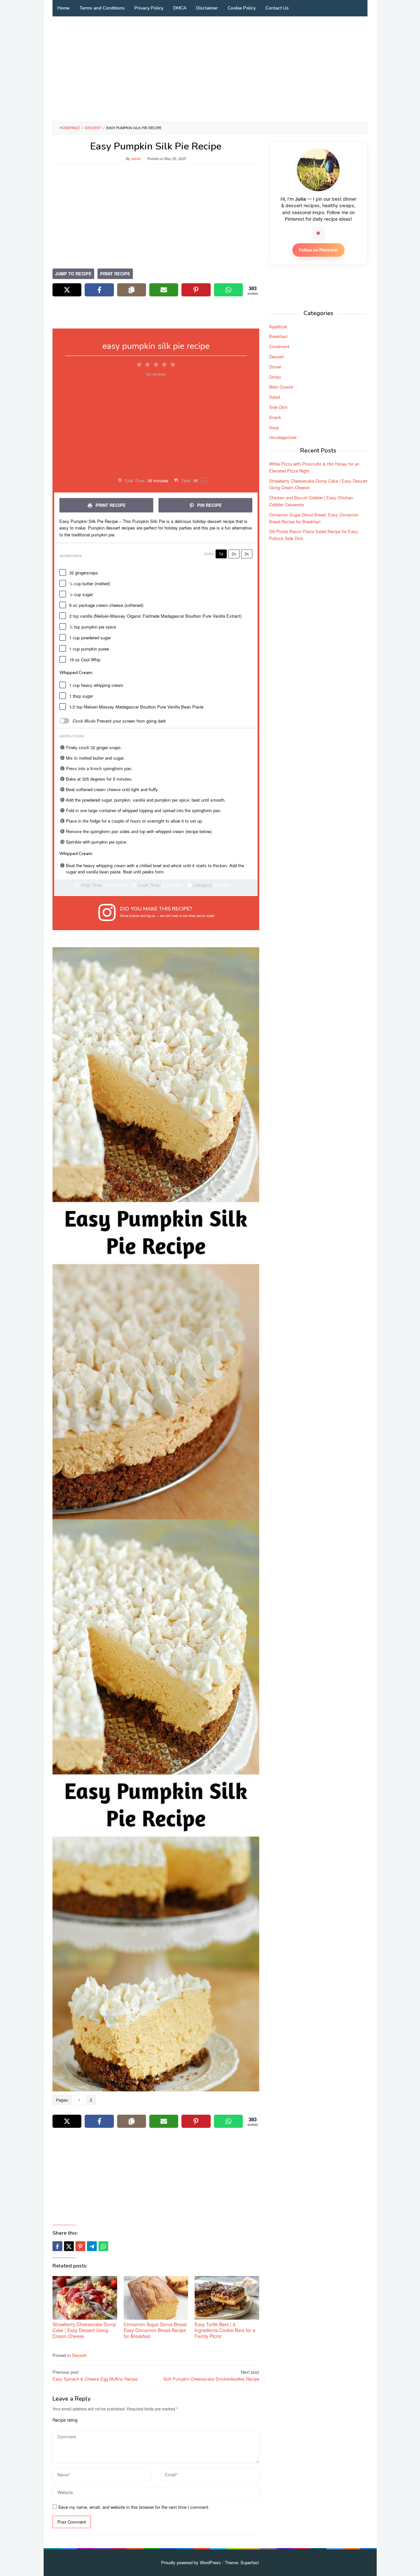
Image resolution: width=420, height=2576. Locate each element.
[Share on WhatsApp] (228, 290)
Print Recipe (115, 274)
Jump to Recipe (73, 274)
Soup (274, 427)
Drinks (275, 377)
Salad (274, 397)
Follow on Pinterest (318, 250)
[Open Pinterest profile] (318, 233)
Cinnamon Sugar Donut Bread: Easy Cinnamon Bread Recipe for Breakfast (156, 2330)
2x (234, 554)
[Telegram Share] (92, 2246)
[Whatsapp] (103, 2246)
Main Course (281, 387)
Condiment (279, 346)
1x (221, 554)
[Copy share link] (132, 290)
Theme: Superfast (242, 2562)
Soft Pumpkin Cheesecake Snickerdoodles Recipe (211, 2375)
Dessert (79, 2355)
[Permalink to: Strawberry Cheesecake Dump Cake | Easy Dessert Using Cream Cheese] (85, 2298)
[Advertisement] (210, 69)
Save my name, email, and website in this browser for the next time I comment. (134, 2507)
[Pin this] (80, 2246)
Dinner (275, 366)
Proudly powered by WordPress (191, 2562)
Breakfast (278, 336)
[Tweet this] (69, 2246)
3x (247, 554)
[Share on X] (67, 290)
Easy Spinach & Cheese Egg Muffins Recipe (95, 2375)
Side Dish (278, 407)
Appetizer (278, 326)
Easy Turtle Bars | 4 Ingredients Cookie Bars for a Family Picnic (225, 2330)
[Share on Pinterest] (196, 290)
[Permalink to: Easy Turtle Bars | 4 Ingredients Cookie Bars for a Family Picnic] (227, 2298)
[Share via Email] (164, 290)
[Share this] (57, 2246)
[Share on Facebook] (99, 290)
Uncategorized (283, 437)
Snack (275, 417)
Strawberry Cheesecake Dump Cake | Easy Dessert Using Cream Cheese (84, 2330)
